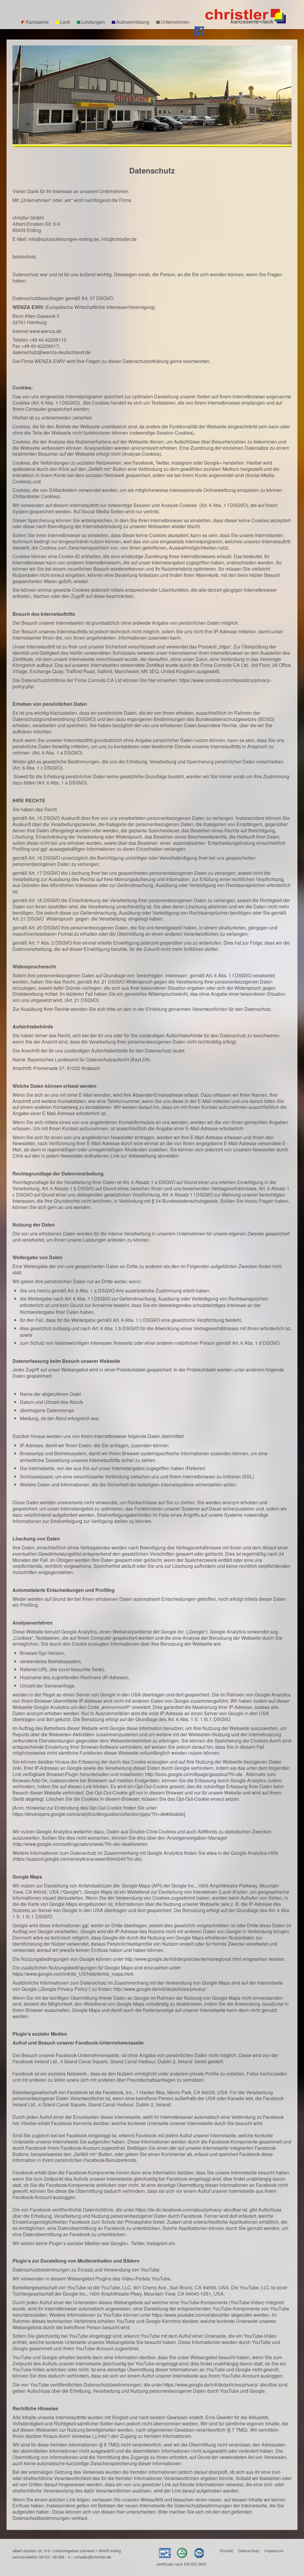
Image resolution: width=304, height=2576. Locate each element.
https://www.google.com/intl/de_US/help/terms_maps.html (73, 1974)
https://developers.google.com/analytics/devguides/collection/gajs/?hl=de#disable (98, 1814)
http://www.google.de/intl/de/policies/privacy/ (160, 1989)
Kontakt (227, 2551)
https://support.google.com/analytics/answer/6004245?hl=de (77, 1859)
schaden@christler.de (92, 2557)
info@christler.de (119, 239)
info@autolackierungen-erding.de (64, 239)
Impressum (274, 2551)
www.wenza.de (45, 331)
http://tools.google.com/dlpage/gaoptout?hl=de (194, 1774)
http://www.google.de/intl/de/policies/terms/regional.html (183, 1959)
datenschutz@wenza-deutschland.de (52, 352)
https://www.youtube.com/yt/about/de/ (191, 2315)
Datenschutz (249, 2551)
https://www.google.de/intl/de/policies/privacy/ (211, 2385)
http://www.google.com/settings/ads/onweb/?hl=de (66, 1844)
